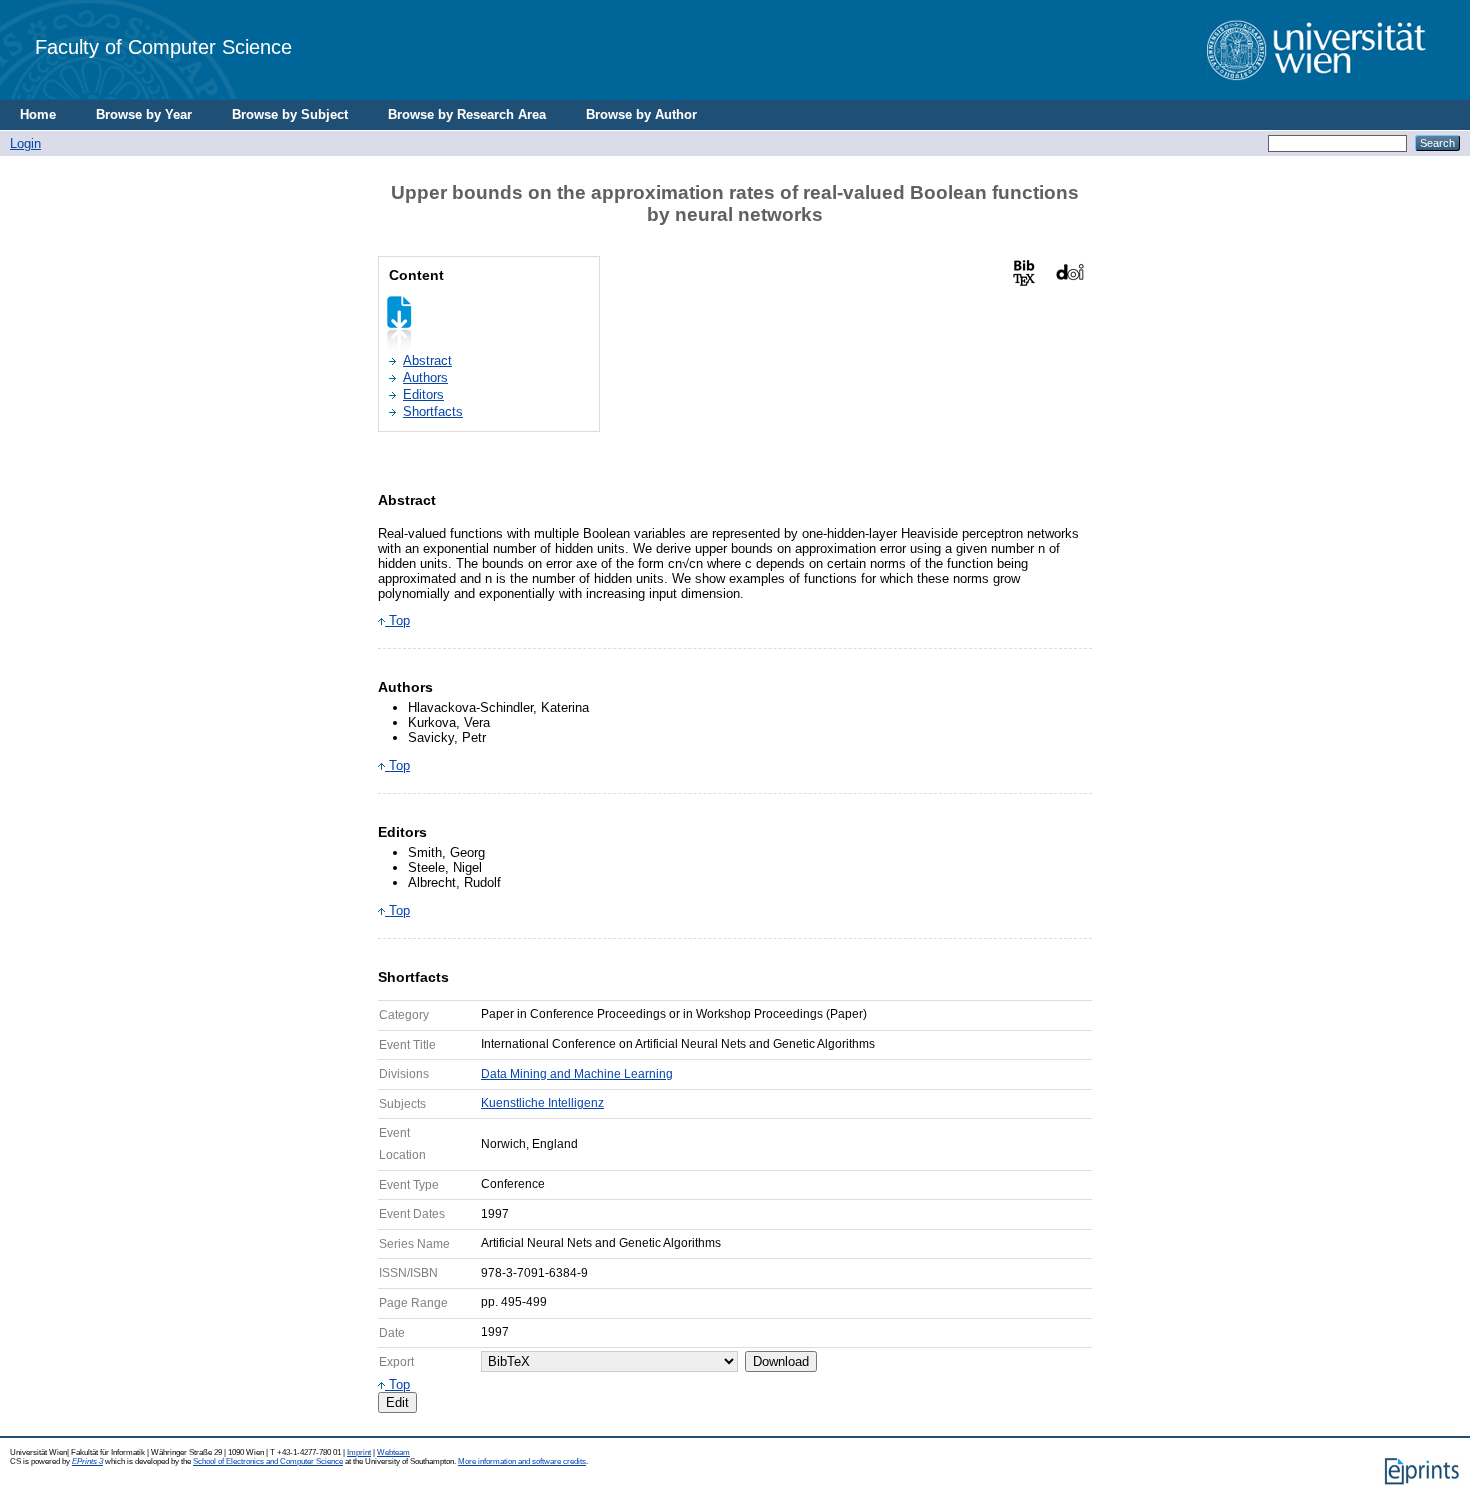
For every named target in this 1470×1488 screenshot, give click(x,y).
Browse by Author (641, 114)
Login (25, 143)
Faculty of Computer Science (163, 46)
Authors (425, 377)
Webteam (393, 1452)
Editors (423, 394)
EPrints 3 (87, 1461)
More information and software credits (522, 1461)
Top (397, 620)
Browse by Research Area (467, 114)
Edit (397, 1402)
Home (38, 114)
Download (781, 1361)
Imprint (359, 1452)
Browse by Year (144, 114)
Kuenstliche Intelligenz (542, 1103)
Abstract (427, 360)
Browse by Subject (290, 114)
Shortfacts (433, 411)
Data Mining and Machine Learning (577, 1074)
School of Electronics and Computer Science (268, 1461)
